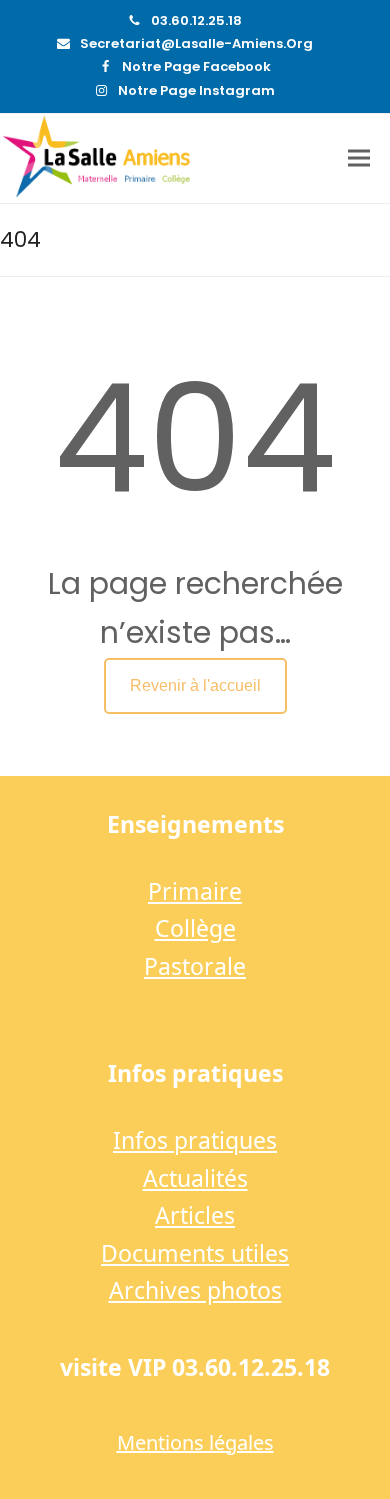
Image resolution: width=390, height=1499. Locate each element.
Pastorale (195, 966)
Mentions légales (195, 1442)
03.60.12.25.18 (196, 20)
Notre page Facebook (196, 66)
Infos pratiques (195, 1140)
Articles (195, 1215)
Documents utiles (195, 1253)
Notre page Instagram (196, 90)
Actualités (195, 1178)
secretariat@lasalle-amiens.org (196, 43)
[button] (359, 158)
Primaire (195, 891)
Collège (195, 928)
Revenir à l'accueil (195, 685)
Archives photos (195, 1290)
